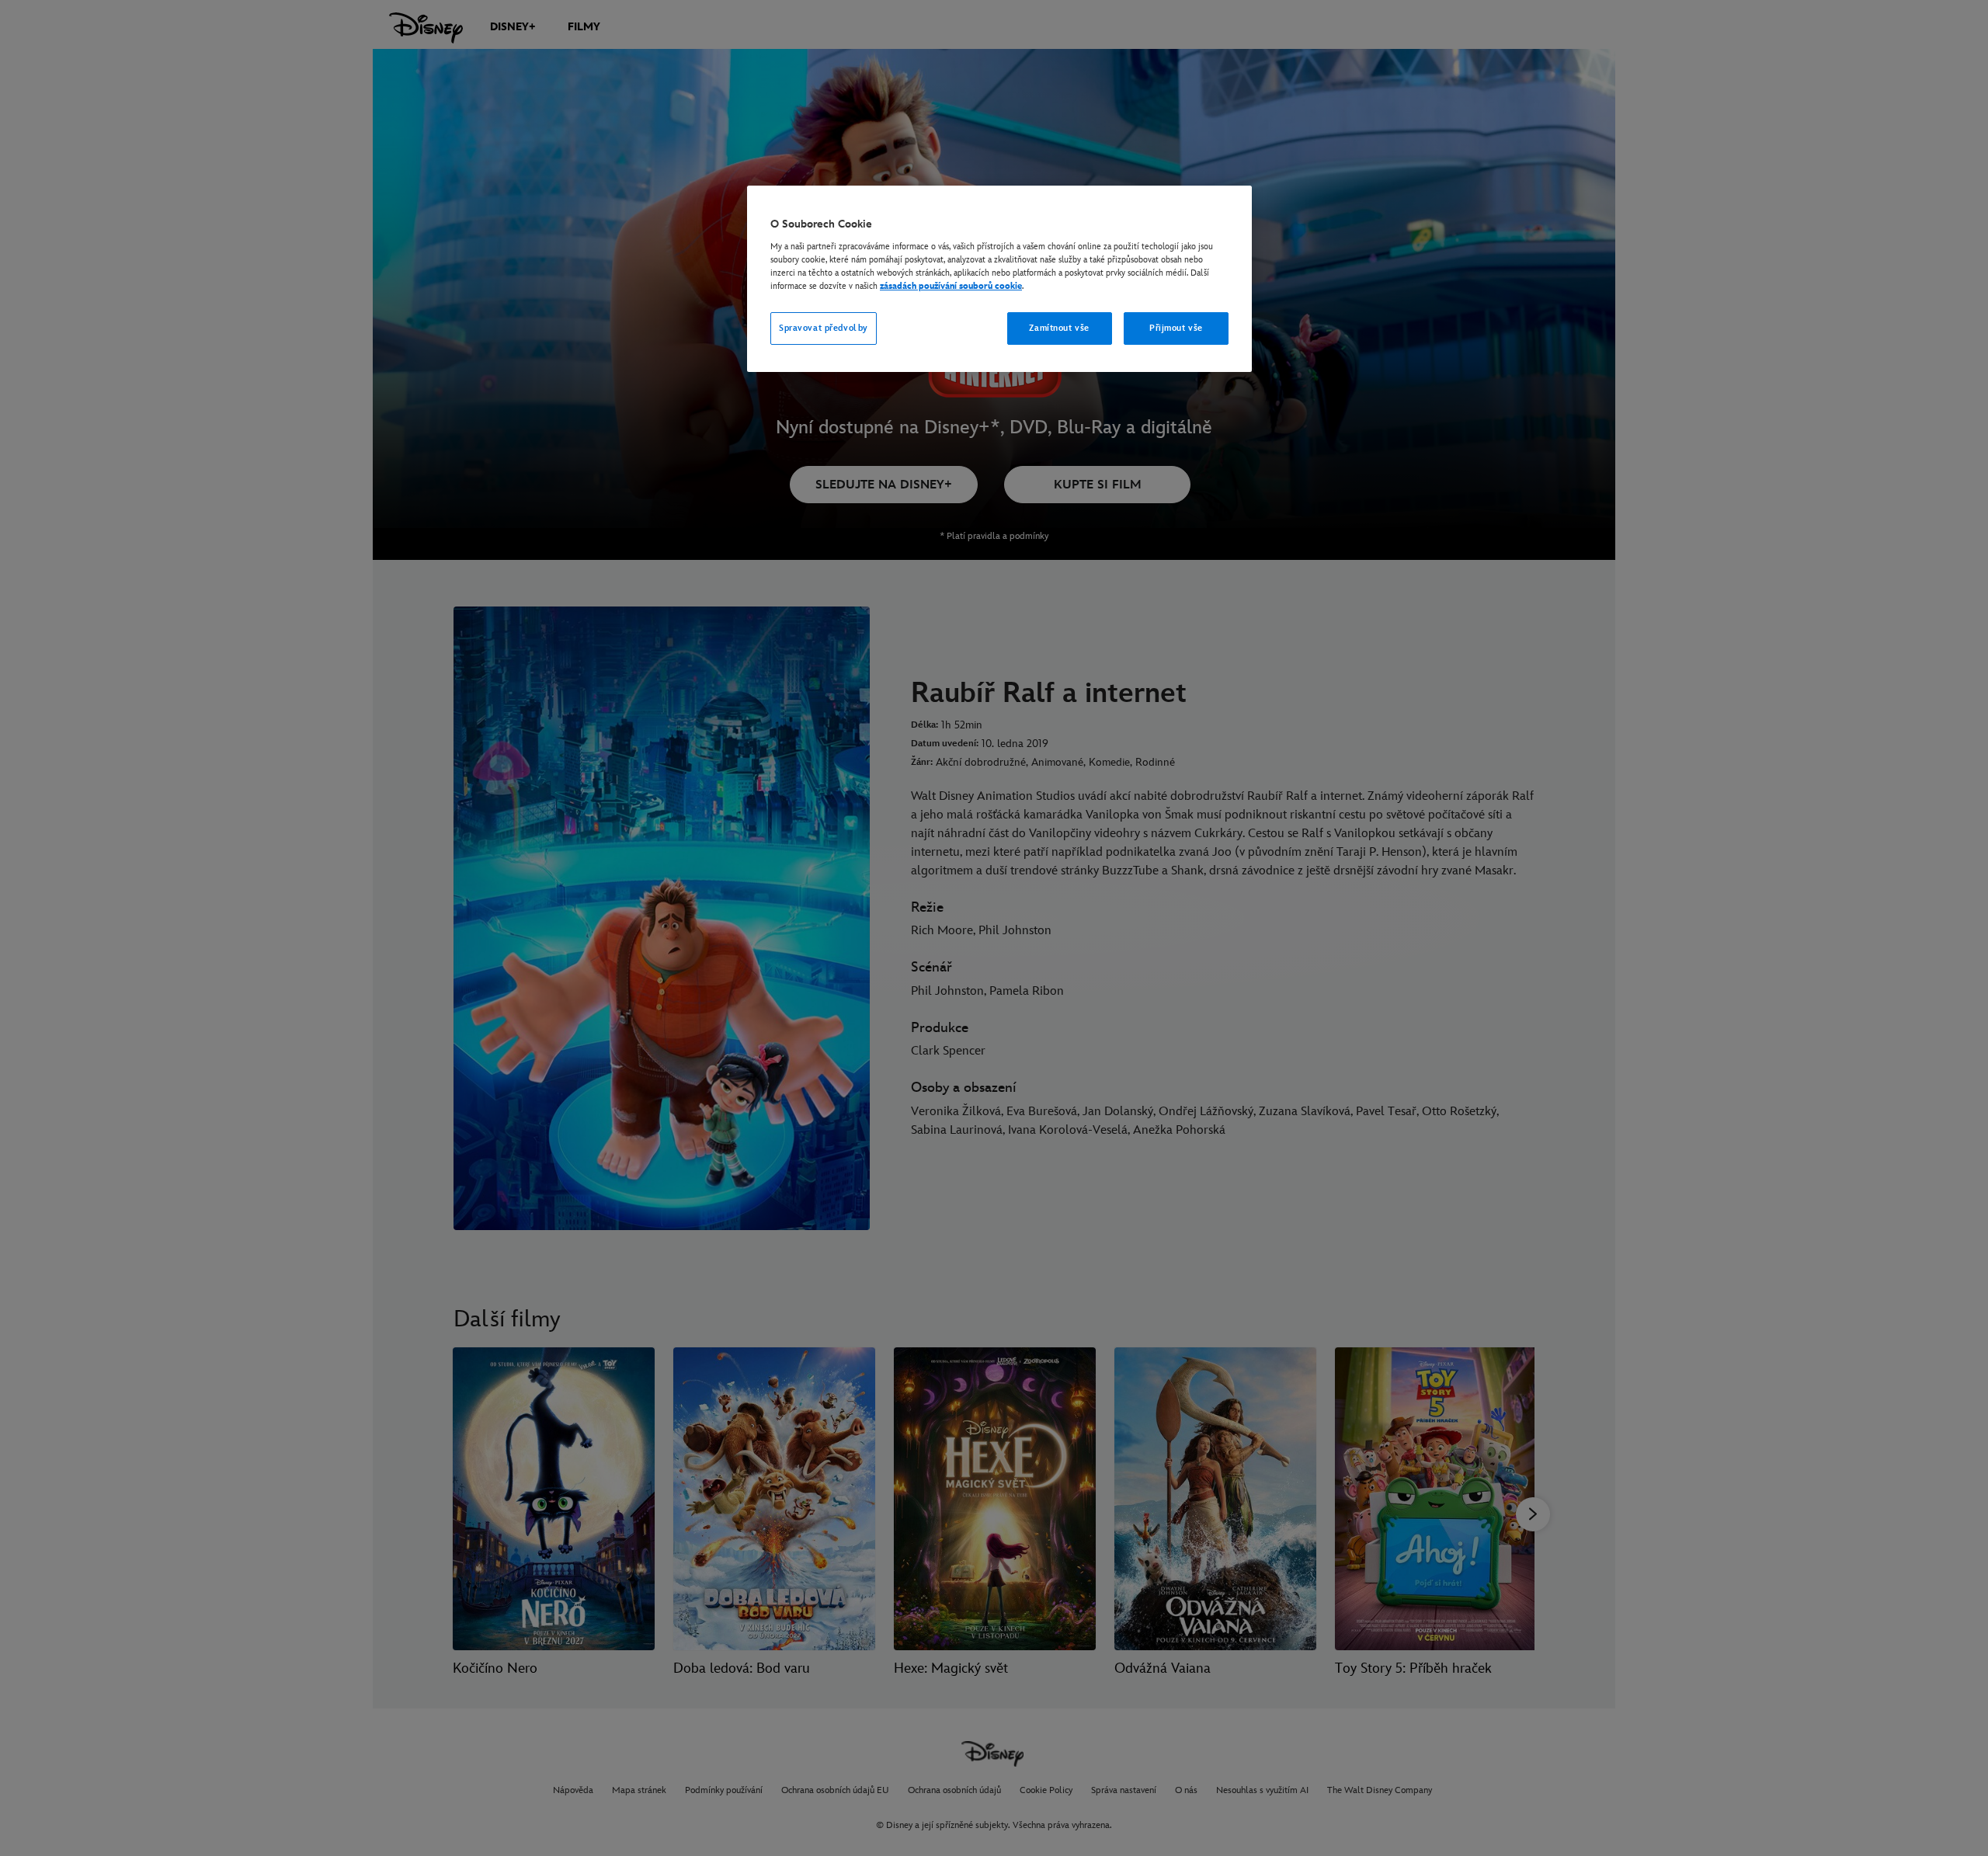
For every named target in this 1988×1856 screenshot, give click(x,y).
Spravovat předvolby (824, 328)
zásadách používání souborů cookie (951, 286)
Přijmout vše (1176, 328)
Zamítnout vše (1059, 328)
